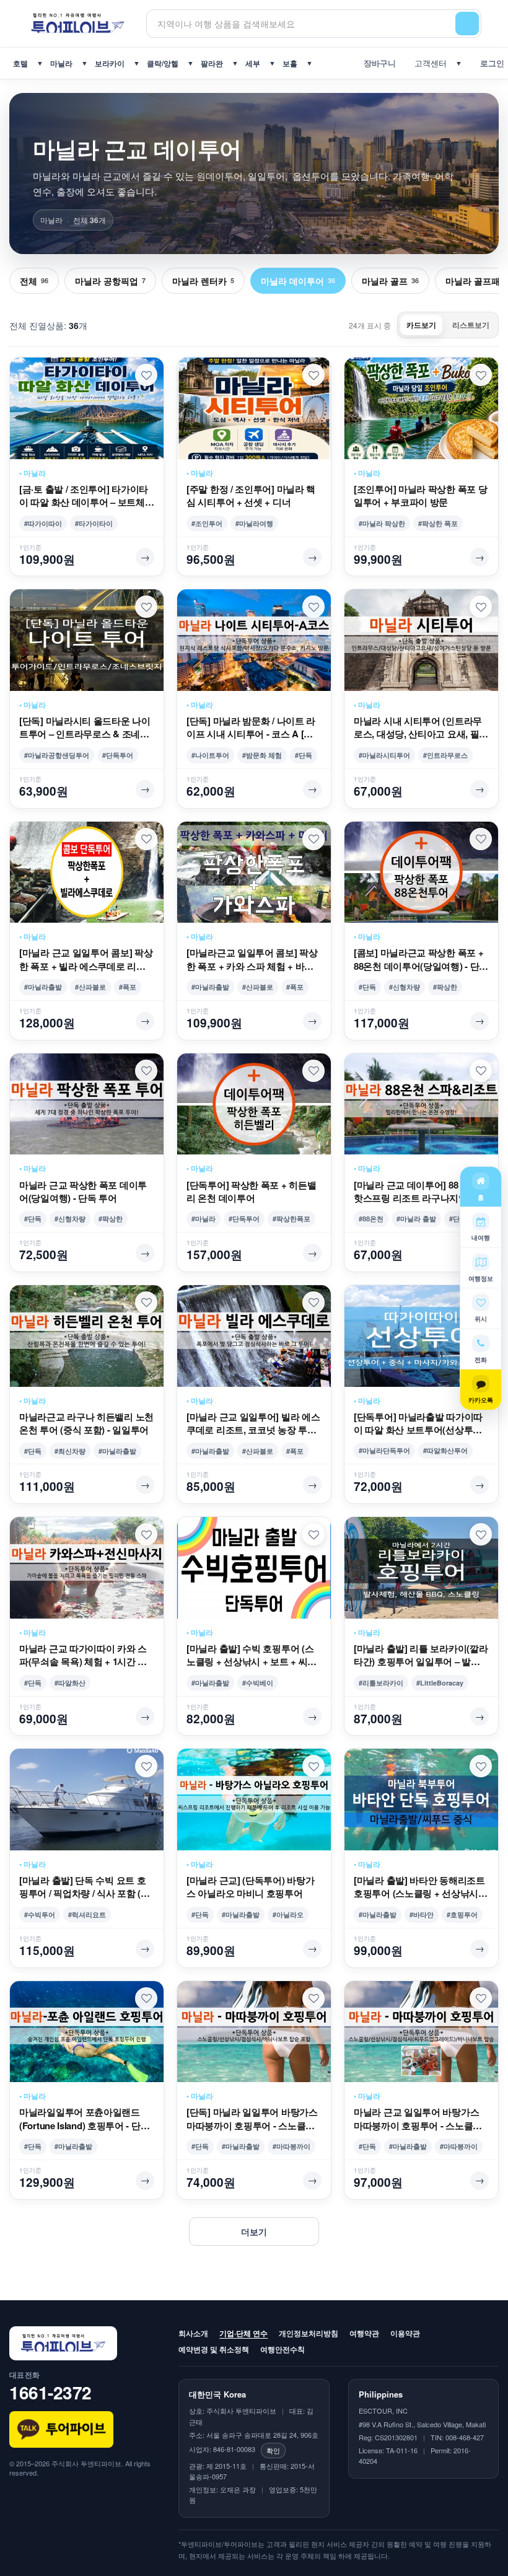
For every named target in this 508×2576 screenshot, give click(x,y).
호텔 (20, 63)
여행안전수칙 (282, 2349)
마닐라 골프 (390, 281)
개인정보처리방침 (309, 2333)
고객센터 (428, 63)
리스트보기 (471, 325)
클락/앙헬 (163, 63)
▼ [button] (40, 63)
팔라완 (212, 63)
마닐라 (61, 63)
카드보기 (421, 325)
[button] (146, 375)
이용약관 (405, 2333)
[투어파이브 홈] (78, 23)
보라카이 (110, 63)
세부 (253, 63)
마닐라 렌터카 (203, 281)
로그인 (490, 63)
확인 (273, 2450)
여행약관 (364, 2333)
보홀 (290, 63)
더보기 (254, 2231)
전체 (34, 281)
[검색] (467, 24)
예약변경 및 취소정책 (214, 2349)
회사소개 (193, 2333)
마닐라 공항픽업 (110, 281)
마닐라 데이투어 (298, 281)
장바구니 (377, 63)
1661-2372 (50, 2392)
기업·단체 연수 (243, 2333)
